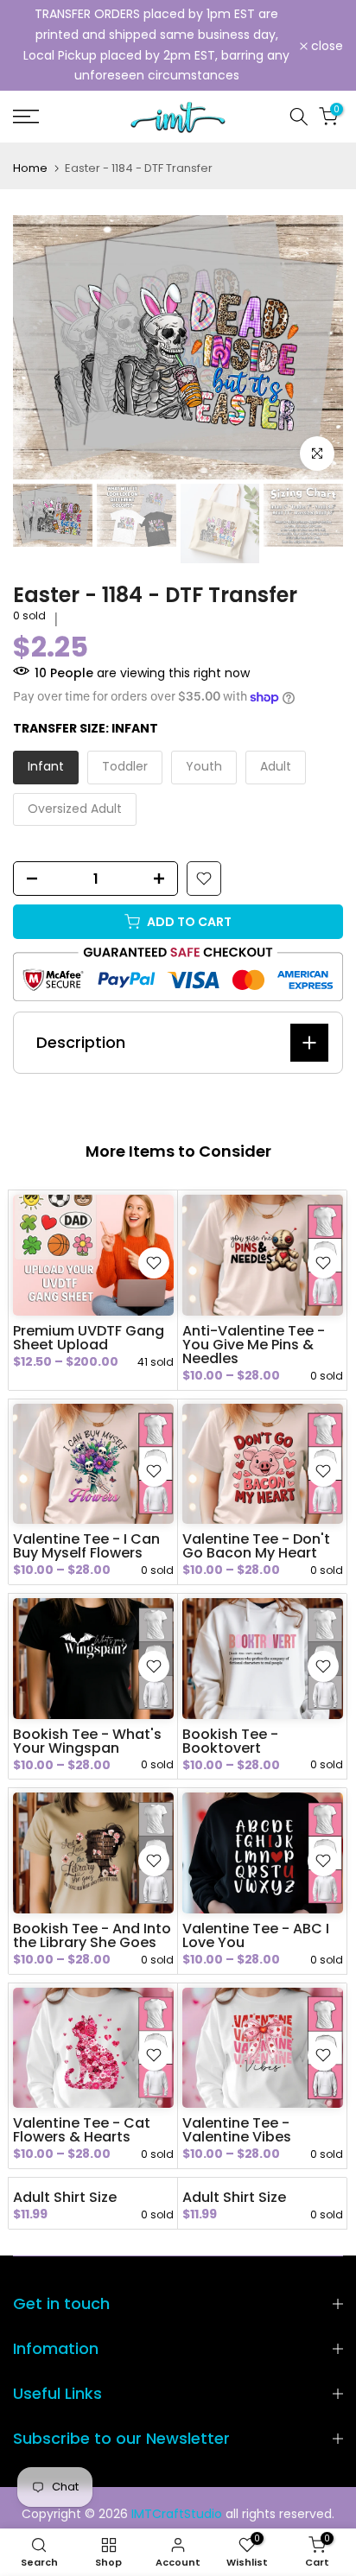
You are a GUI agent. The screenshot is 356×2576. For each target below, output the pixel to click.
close (325, 46)
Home (30, 168)
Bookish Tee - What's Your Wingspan (87, 1741)
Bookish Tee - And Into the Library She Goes (92, 1935)
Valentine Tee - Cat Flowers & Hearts (82, 2130)
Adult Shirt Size (65, 2197)
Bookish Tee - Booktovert (230, 1741)
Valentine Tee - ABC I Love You (256, 1935)
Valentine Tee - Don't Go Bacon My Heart (256, 1546)
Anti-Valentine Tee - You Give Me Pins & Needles (254, 1345)
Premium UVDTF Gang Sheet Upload (89, 1338)
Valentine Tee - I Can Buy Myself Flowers (86, 1546)
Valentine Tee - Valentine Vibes (237, 2130)
